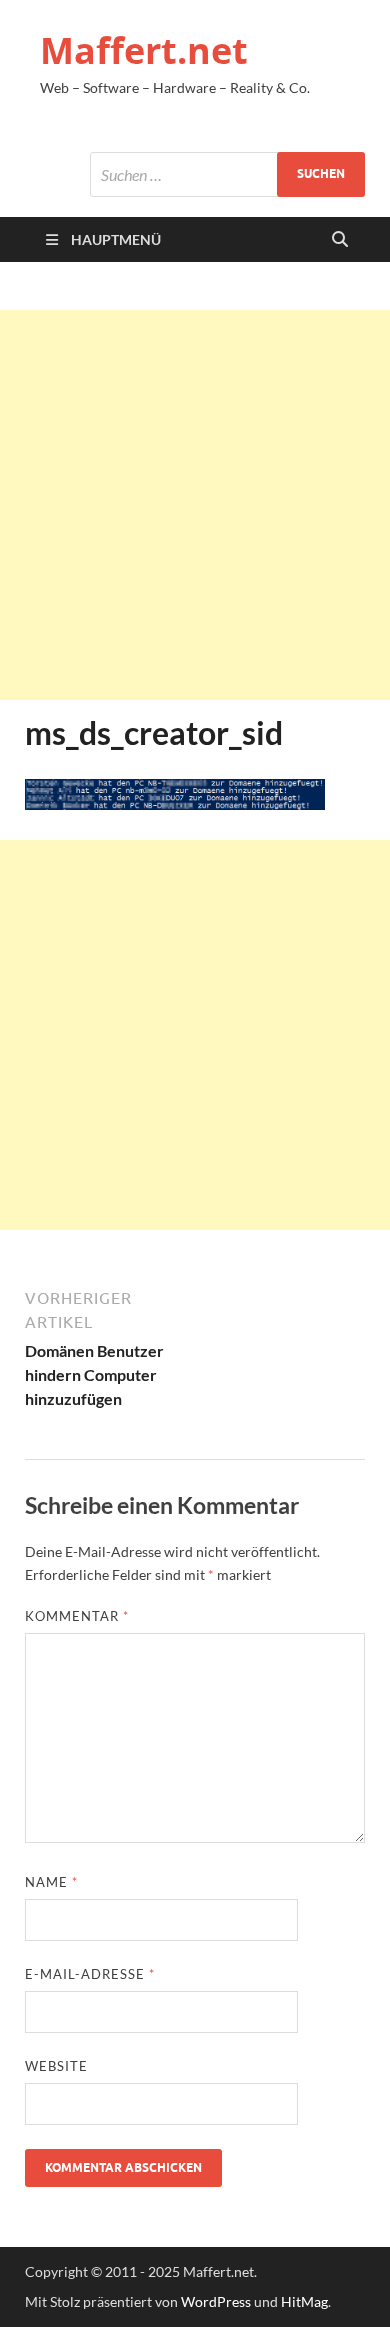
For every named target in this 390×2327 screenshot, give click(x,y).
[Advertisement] (195, 505)
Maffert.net (144, 50)
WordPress (216, 2301)
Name (51, 1882)
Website (56, 2066)
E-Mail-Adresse (90, 1974)
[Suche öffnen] (340, 240)
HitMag (304, 2301)
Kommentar (77, 1616)
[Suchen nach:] (227, 174)
